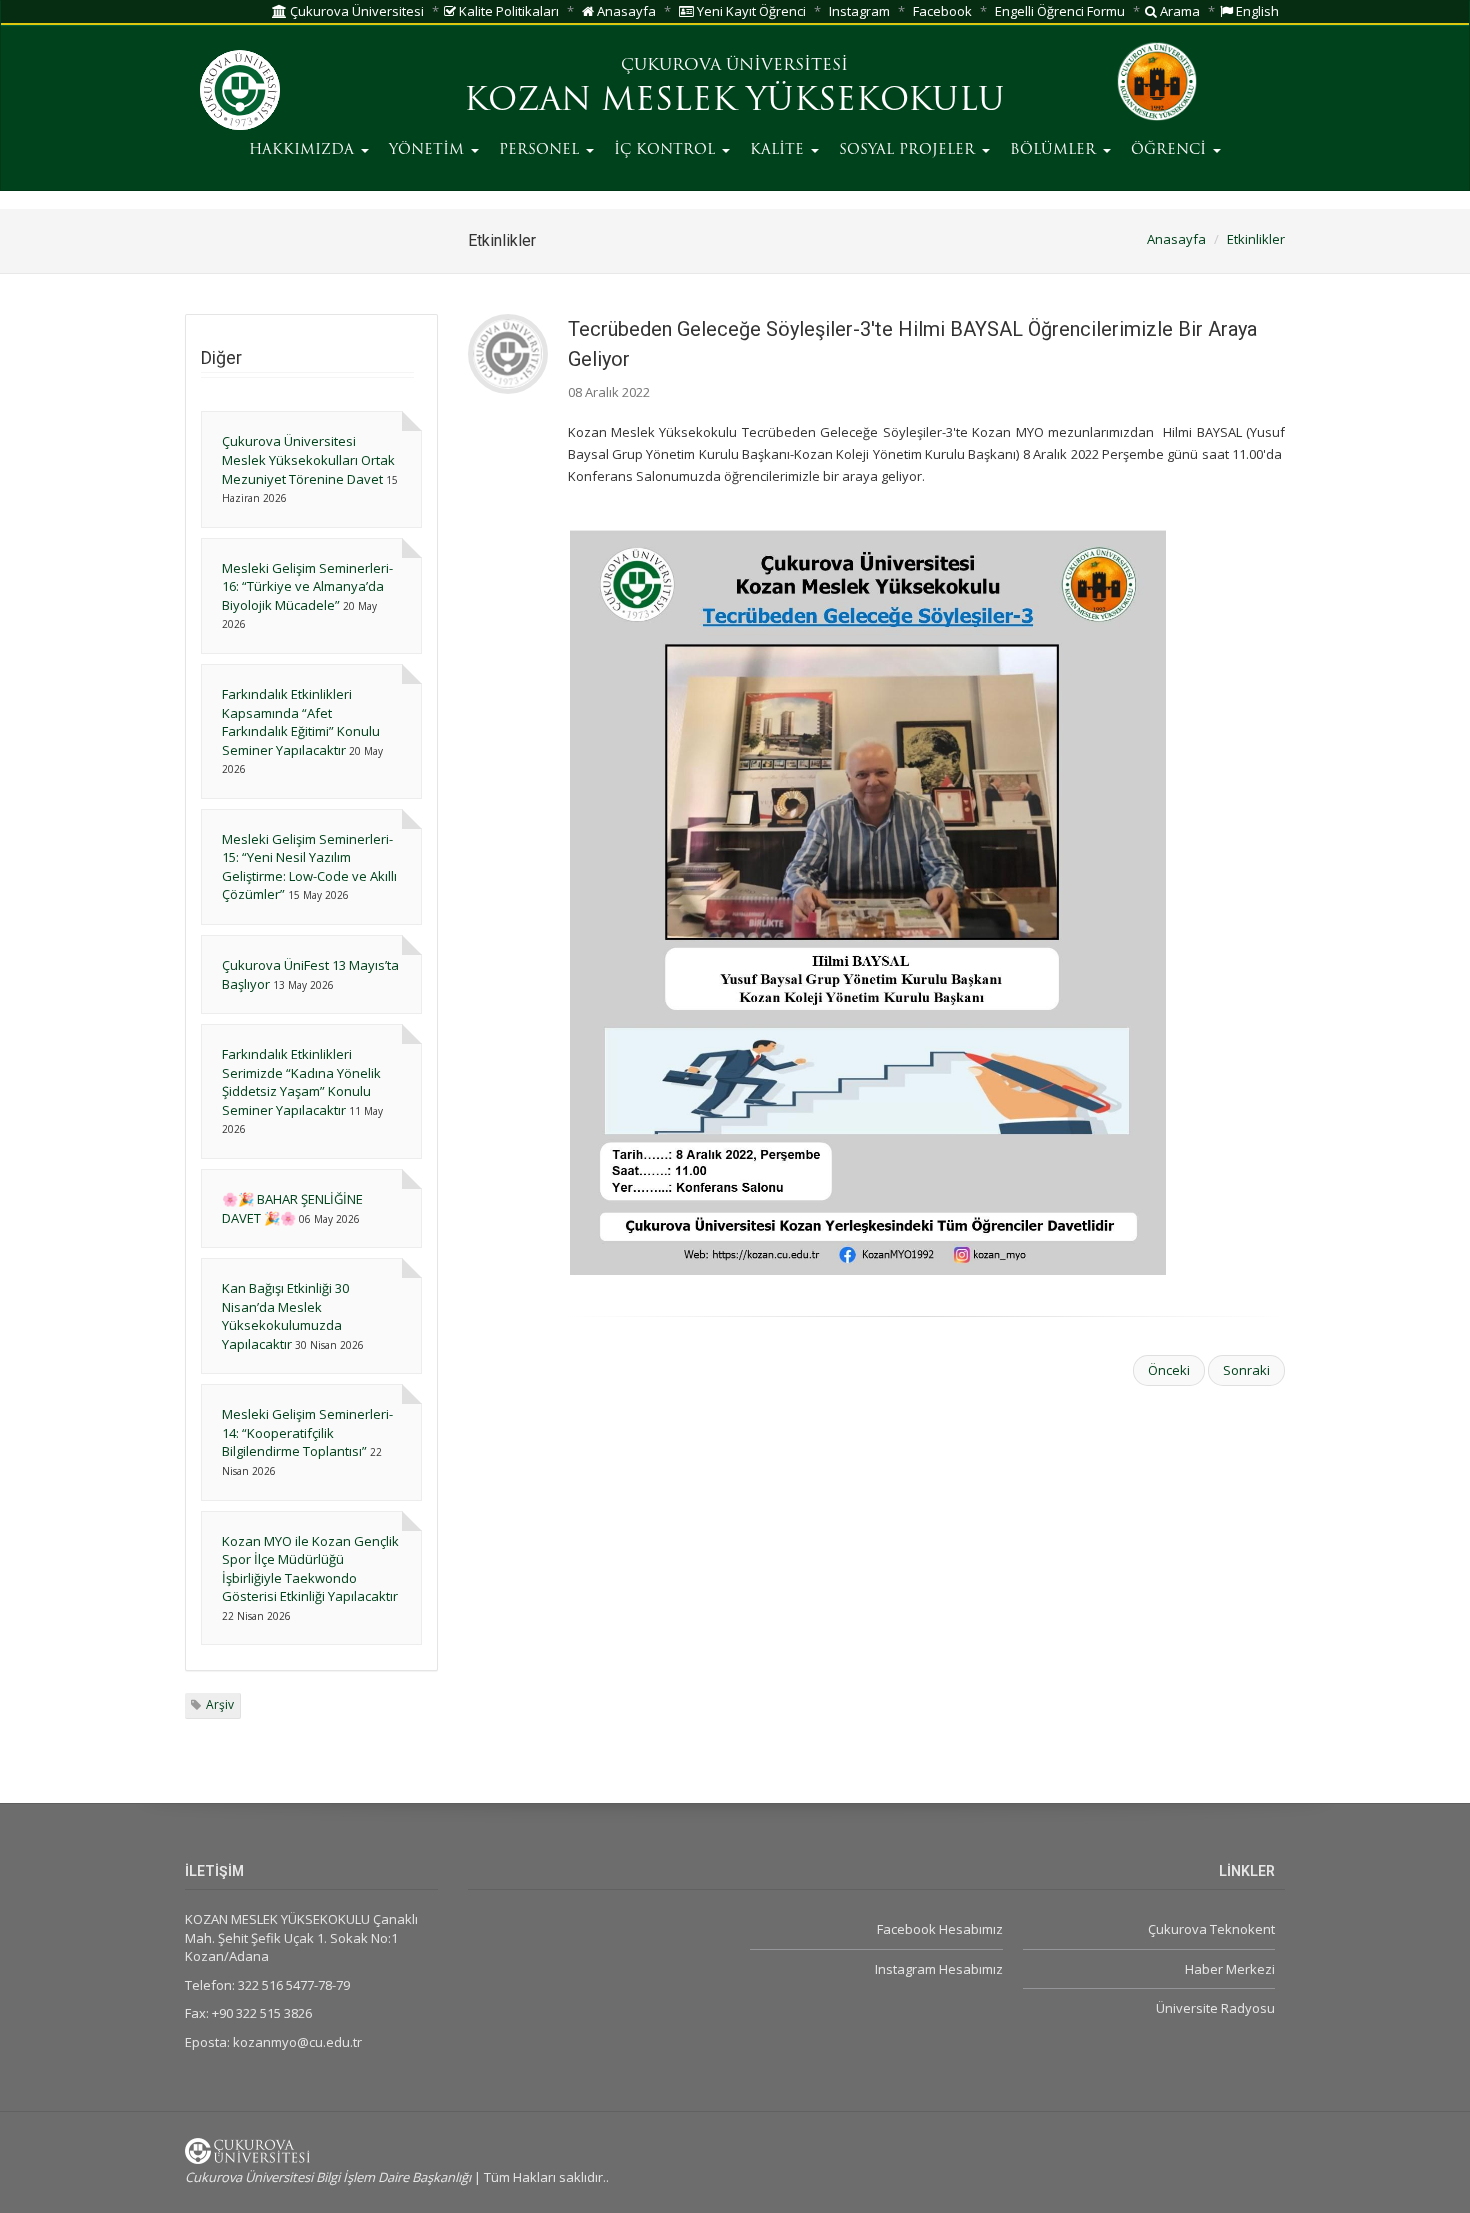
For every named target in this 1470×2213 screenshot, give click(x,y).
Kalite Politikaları (507, 11)
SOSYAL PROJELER (909, 150)
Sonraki (1246, 1370)
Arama (1178, 11)
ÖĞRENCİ (1171, 150)
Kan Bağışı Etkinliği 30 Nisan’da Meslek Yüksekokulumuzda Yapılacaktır (285, 1316)
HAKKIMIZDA (304, 150)
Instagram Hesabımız (938, 1969)
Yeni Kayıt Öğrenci (750, 11)
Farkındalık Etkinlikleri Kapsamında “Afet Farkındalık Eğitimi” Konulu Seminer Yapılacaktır (301, 722)
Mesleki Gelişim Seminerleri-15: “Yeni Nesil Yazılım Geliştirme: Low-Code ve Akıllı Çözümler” (309, 867)
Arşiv (220, 1704)
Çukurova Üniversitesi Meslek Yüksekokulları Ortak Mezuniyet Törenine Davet (308, 459)
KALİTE (779, 150)
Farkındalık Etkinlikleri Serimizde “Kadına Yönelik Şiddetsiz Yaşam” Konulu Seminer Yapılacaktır (301, 1082)
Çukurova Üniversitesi (355, 11)
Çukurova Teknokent (1211, 1929)
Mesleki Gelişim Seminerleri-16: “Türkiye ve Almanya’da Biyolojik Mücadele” (307, 586)
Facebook (942, 11)
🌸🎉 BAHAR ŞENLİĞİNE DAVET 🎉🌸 (292, 1208)
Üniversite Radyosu (1215, 2008)
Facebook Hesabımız (939, 1929)
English (1256, 11)
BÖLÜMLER (1055, 150)
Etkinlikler (1256, 239)
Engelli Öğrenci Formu (1060, 11)
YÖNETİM (429, 150)
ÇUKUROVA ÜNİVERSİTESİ (734, 66)
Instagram (859, 11)
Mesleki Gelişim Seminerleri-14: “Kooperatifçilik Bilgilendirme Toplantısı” (307, 1432)
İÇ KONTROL (667, 150)
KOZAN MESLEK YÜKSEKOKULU (734, 102)
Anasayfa (625, 11)
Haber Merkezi (1230, 1969)
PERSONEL (541, 150)
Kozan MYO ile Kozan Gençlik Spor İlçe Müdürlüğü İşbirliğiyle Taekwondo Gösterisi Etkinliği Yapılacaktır (310, 1569)
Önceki (1169, 1370)
